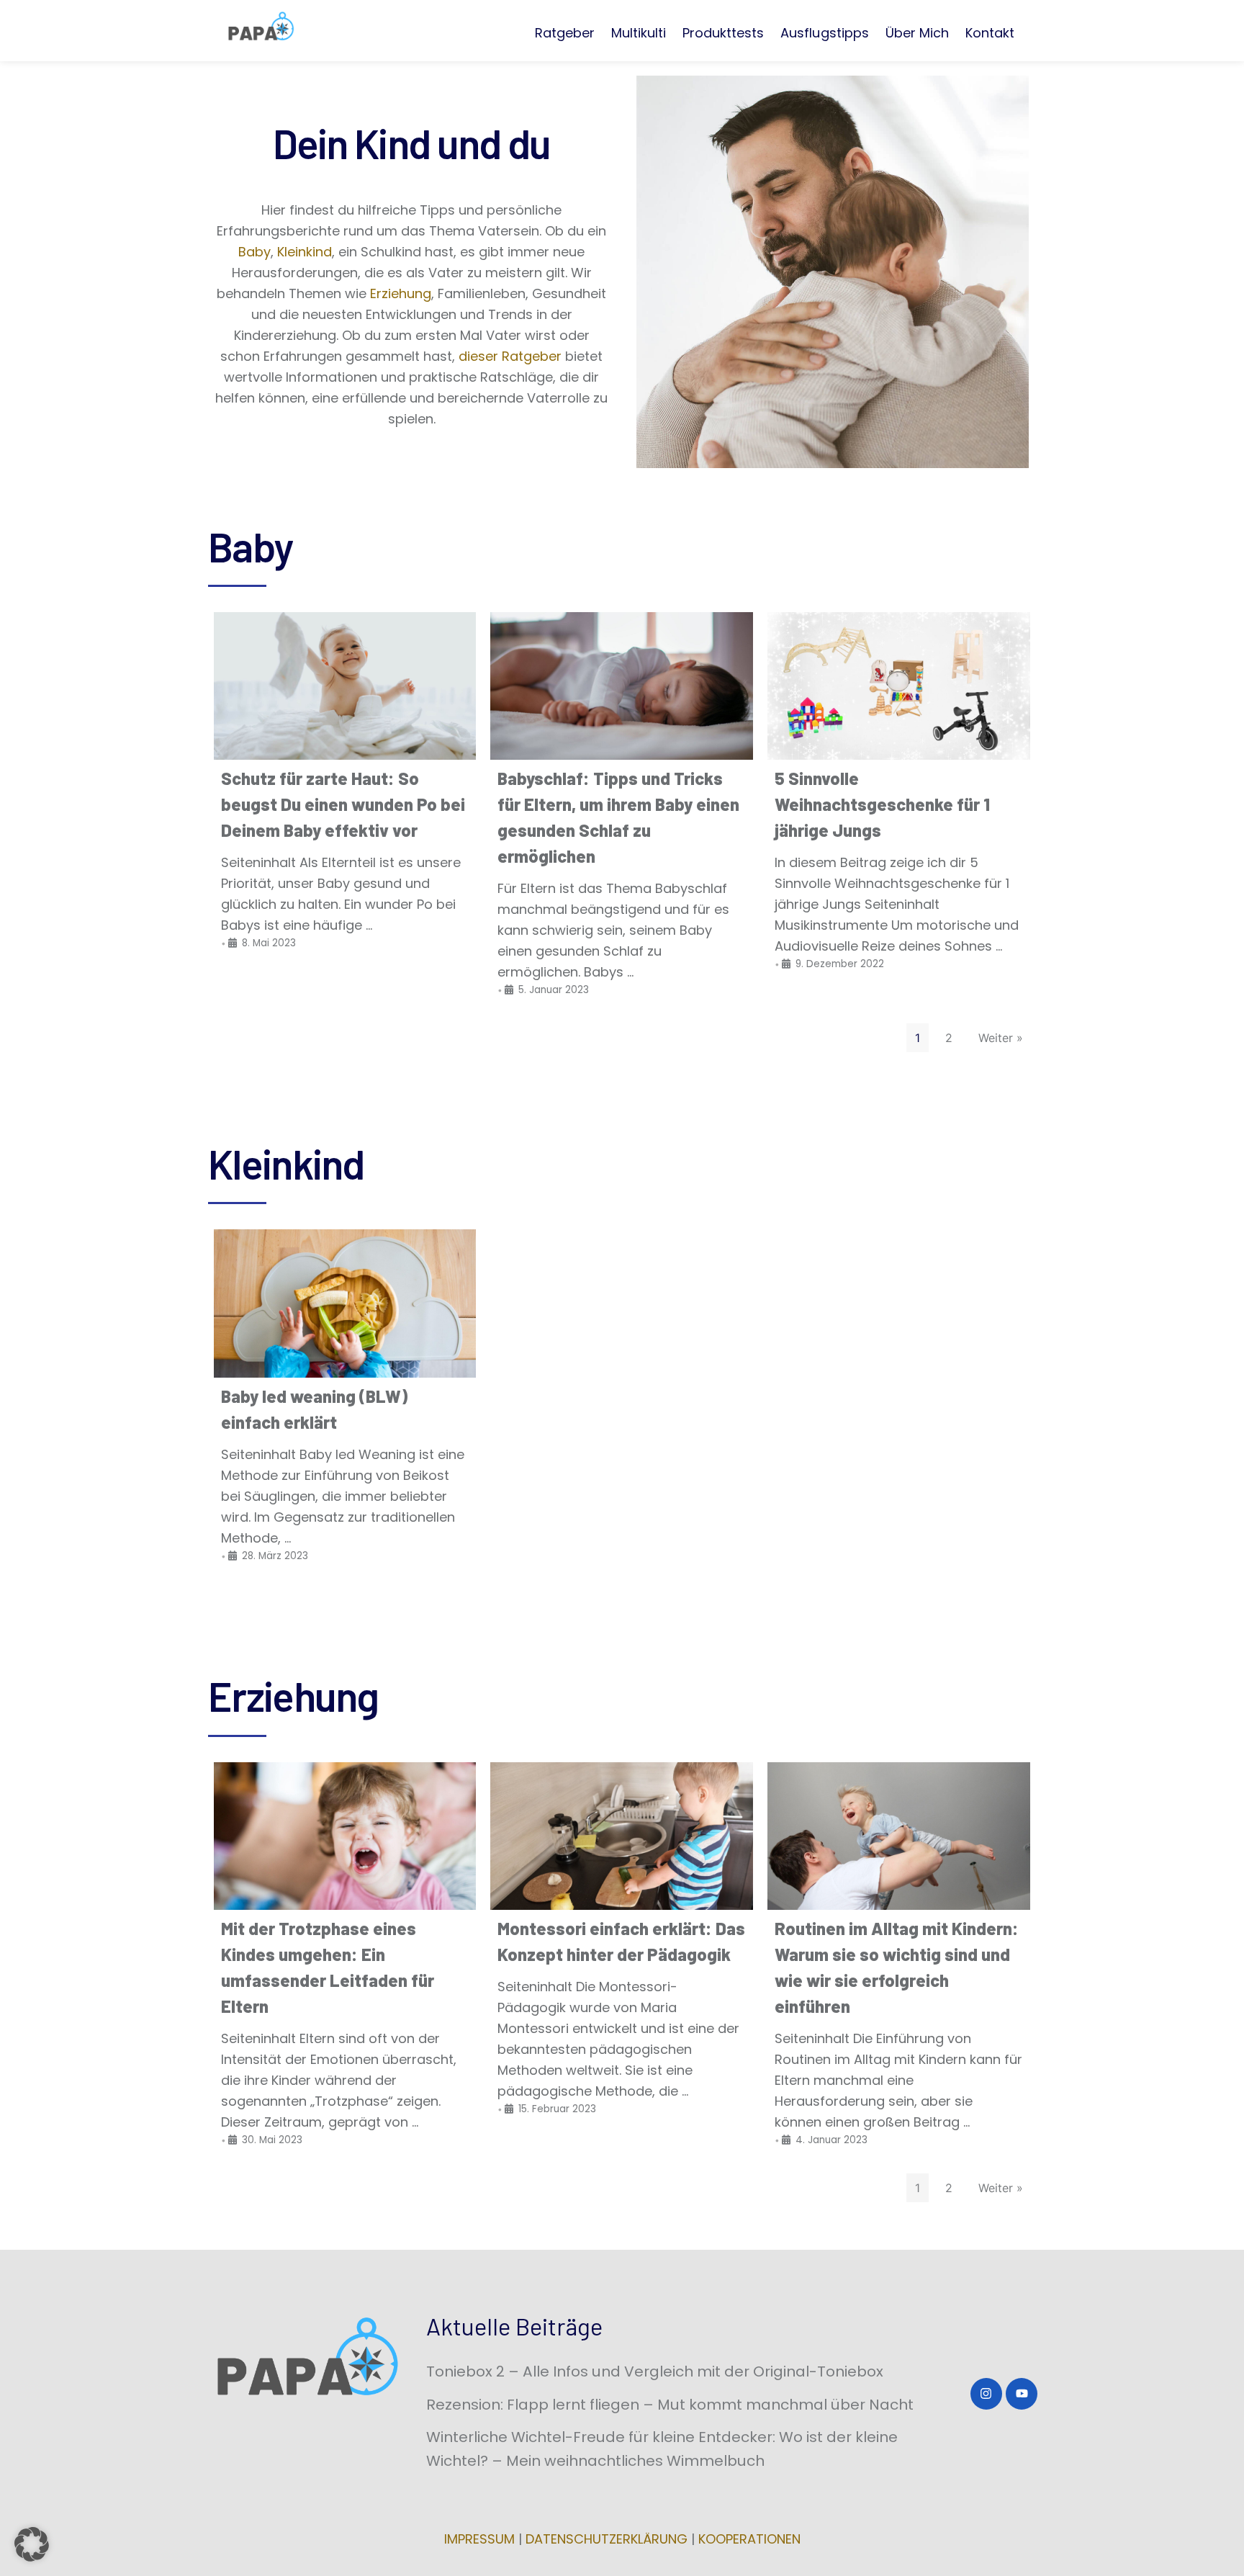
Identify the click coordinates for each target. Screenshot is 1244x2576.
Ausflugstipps (824, 33)
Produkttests (723, 33)
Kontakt (990, 33)
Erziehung (401, 293)
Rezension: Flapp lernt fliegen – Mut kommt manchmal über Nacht (670, 2405)
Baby (254, 252)
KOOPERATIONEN (749, 2539)
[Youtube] (1022, 2394)
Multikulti (639, 33)
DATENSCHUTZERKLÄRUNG (607, 2539)
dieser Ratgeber (512, 356)
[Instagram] (986, 2394)
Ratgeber (565, 33)
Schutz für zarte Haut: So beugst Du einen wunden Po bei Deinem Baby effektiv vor (343, 804)
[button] (32, 2544)
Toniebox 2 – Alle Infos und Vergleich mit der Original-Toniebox (655, 2371)
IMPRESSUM (479, 2539)
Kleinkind (305, 252)
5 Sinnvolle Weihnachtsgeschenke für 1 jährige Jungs (882, 804)
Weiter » (1001, 1038)
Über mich (917, 33)
